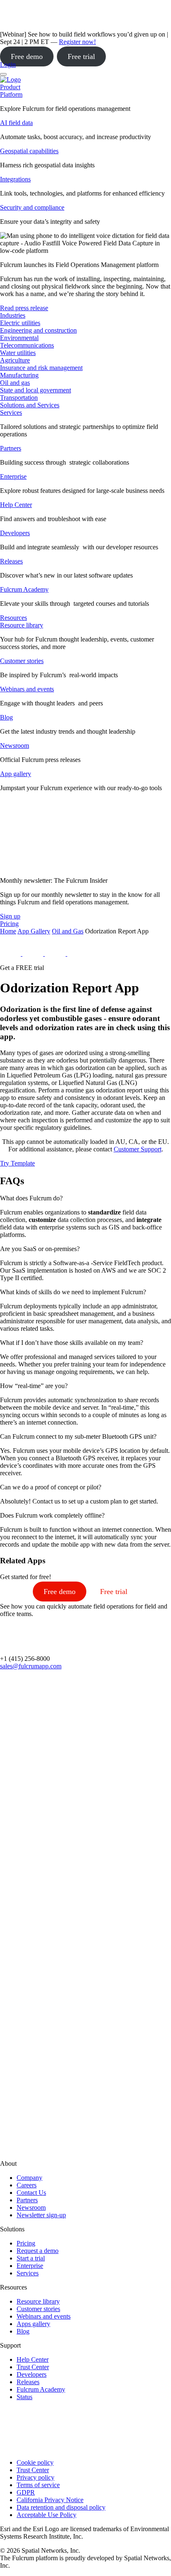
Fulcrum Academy (24, 589)
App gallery (16, 774)
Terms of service (38, 2485)
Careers (27, 2185)
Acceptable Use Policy (46, 2515)
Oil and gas (15, 383)
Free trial (81, 56)
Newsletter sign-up (41, 2215)
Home (8, 931)
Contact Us (31, 2193)
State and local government (35, 390)
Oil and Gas (68, 931)
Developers (15, 533)
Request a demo (38, 2251)
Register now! (77, 42)
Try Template (17, 1163)
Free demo (27, 56)
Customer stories (22, 661)
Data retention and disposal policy (61, 2507)
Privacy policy (35, 2477)
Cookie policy (35, 2462)
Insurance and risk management (41, 368)
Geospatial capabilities (29, 151)
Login (8, 65)
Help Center (16, 505)
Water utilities (18, 353)
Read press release (24, 308)
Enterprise (13, 476)
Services (11, 413)
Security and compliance (32, 207)
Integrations (15, 179)
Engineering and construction (38, 330)
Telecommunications (27, 345)
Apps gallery (33, 2324)
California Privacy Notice (50, 2500)
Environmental (19, 338)
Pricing (26, 2243)
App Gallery (34, 931)
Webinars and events (27, 689)
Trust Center (33, 2367)
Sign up (10, 916)
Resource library (22, 625)
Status (24, 2397)
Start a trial (31, 2258)
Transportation (19, 398)
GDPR (26, 2492)
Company (29, 2178)
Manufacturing (19, 375)
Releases (11, 561)
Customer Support (138, 1149)
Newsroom (15, 746)
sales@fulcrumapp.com (31, 1666)
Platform (11, 94)
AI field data (16, 123)
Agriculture (15, 360)
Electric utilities (20, 323)
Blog (6, 717)
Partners (11, 448)
